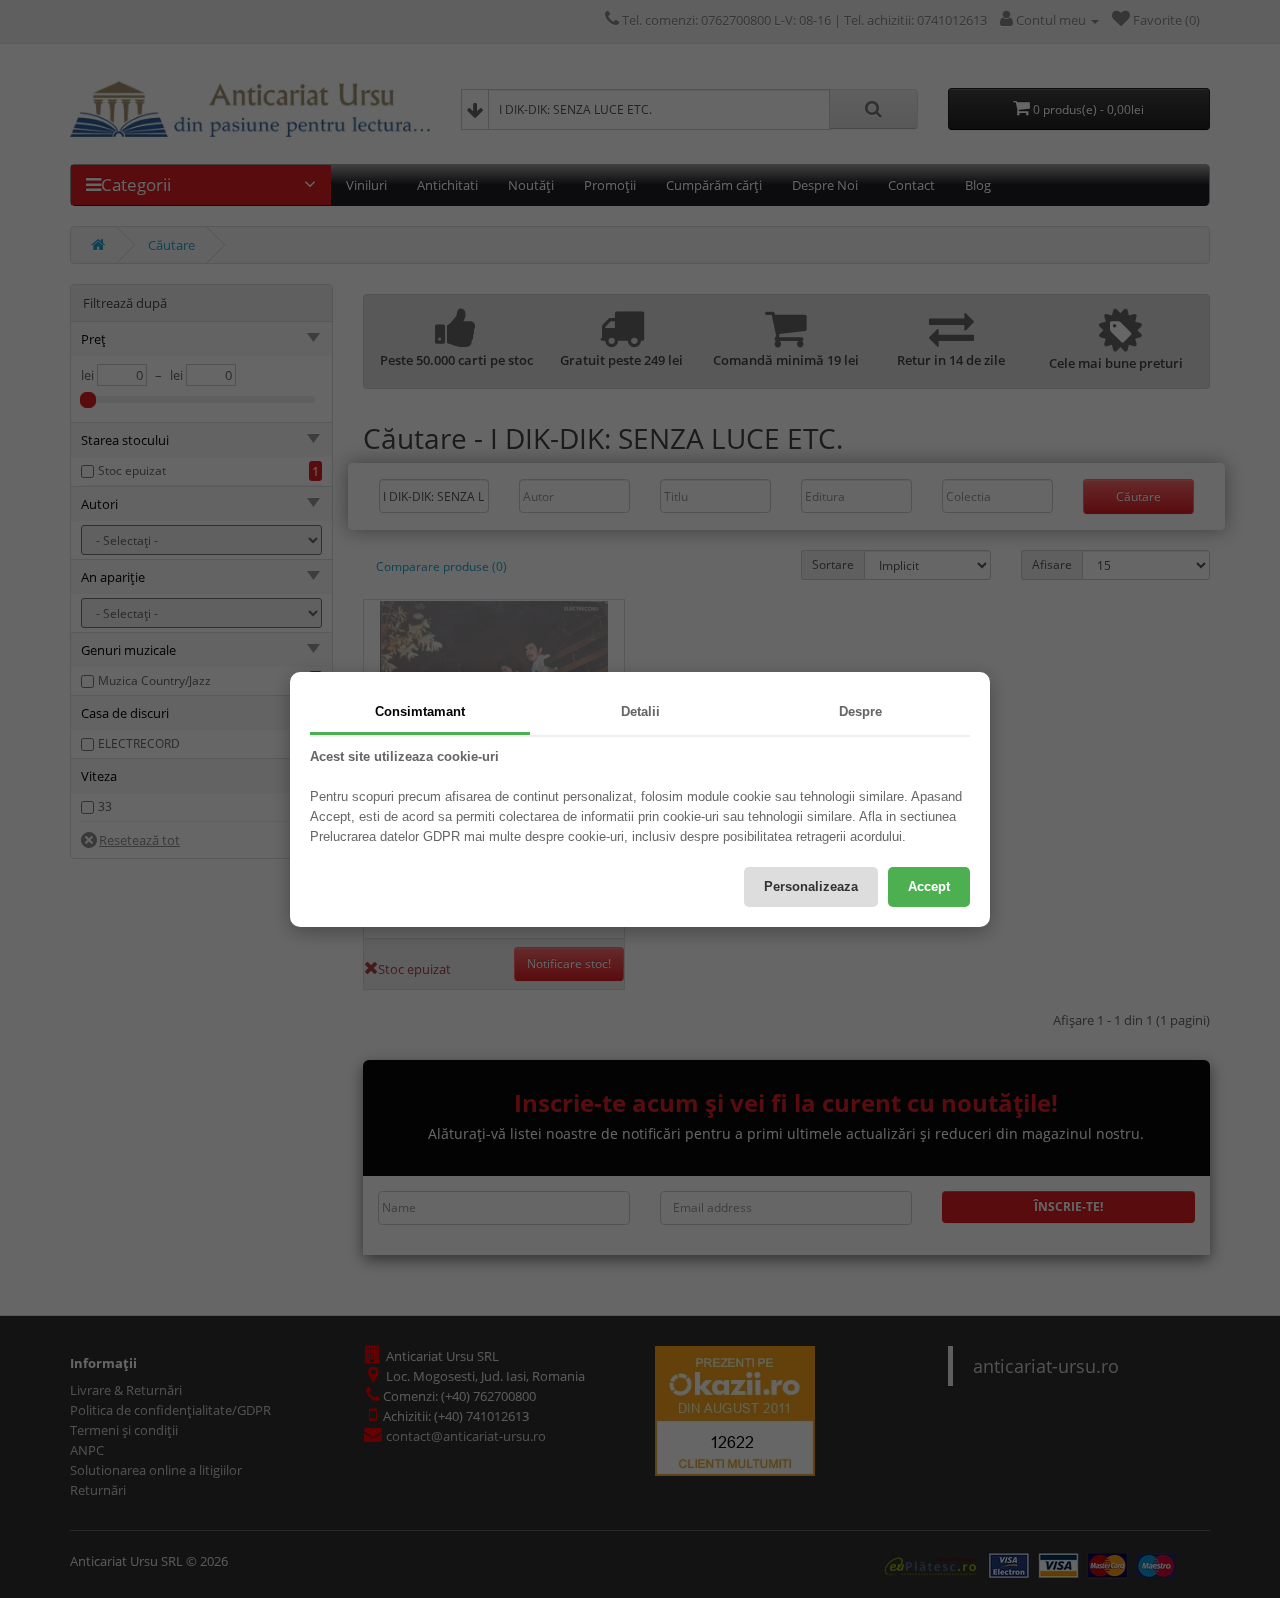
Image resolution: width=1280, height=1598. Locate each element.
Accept (929, 886)
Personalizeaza (811, 886)
